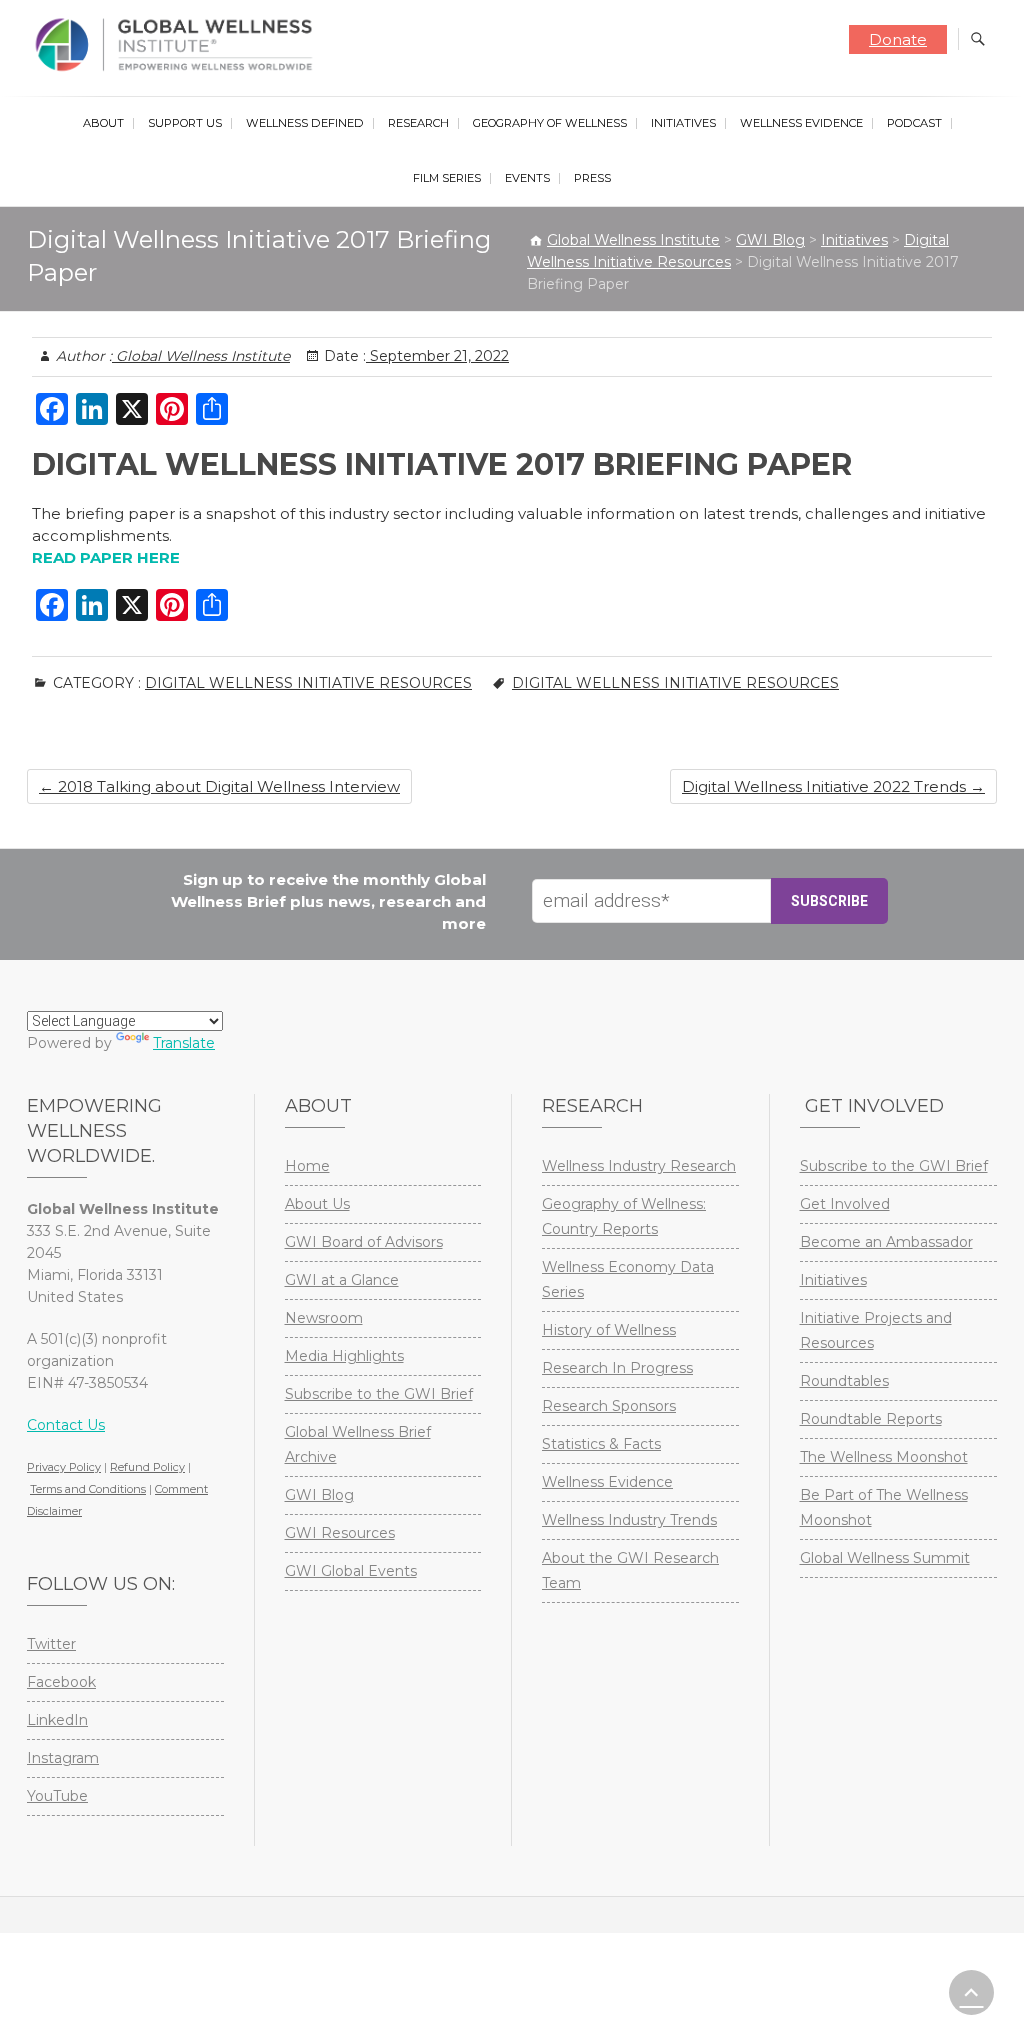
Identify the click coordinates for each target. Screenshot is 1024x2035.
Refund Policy (147, 1467)
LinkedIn (57, 1720)
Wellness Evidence (801, 123)
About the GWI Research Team (630, 1570)
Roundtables (844, 1381)
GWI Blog (319, 1495)
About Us (317, 1204)
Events (527, 178)
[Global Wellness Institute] (178, 45)
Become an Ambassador (886, 1242)
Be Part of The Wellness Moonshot (884, 1507)
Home (307, 1166)
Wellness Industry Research (639, 1166)
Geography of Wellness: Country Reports (624, 1216)
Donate (898, 39)
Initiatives (683, 123)
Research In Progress (617, 1368)
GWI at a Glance (342, 1280)
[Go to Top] (971, 1992)
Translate (184, 1043)
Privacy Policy (64, 1467)
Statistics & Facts (601, 1444)
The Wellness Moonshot (884, 1457)
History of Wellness (609, 1330)
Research (418, 123)
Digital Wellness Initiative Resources (308, 683)
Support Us (185, 123)
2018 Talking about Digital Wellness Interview (219, 786)
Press (592, 178)
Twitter (51, 1644)
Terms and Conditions (88, 1489)
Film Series (447, 178)
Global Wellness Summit (885, 1558)
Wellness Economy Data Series (628, 1279)
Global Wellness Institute (201, 356)
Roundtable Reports (871, 1419)
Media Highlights (344, 1356)
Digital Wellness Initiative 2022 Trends (833, 786)
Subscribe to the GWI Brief (379, 1394)
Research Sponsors (609, 1406)
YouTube (57, 1796)
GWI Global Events (351, 1571)
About (103, 123)
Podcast (914, 123)
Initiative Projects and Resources (876, 1330)
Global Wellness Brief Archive (358, 1444)
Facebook (61, 1682)
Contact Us (66, 1425)
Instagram (63, 1758)
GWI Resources (340, 1533)
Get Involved (845, 1204)
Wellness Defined (305, 123)
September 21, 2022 (437, 356)
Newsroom (324, 1318)
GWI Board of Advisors (364, 1242)
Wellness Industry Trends (629, 1520)
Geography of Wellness (550, 123)
